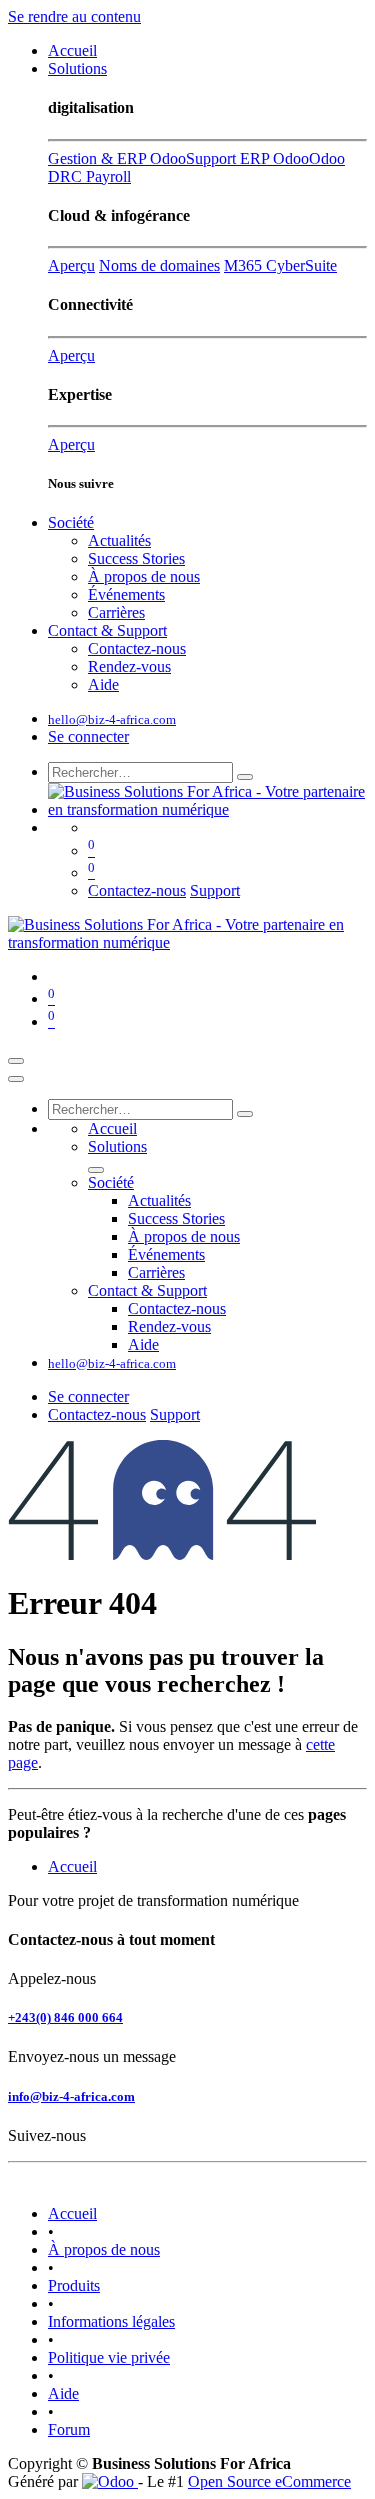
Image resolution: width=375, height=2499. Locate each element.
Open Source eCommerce (269, 2481)
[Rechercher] (245, 777)
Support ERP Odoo (247, 158)
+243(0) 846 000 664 (65, 2017)
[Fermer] (16, 1079)
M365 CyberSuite (280, 265)
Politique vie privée (109, 2357)
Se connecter (88, 736)
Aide (63, 2393)
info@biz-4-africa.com (71, 2096)
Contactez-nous (137, 890)
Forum (69, 2429)
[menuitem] (72, 50)
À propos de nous (104, 2249)
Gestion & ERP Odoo (117, 158)
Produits (74, 2285)
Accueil (72, 1866)
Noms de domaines (159, 265)
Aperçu (71, 265)
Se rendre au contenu (74, 16)
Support (215, 890)
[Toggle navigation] (16, 1061)
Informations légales (111, 2321)
